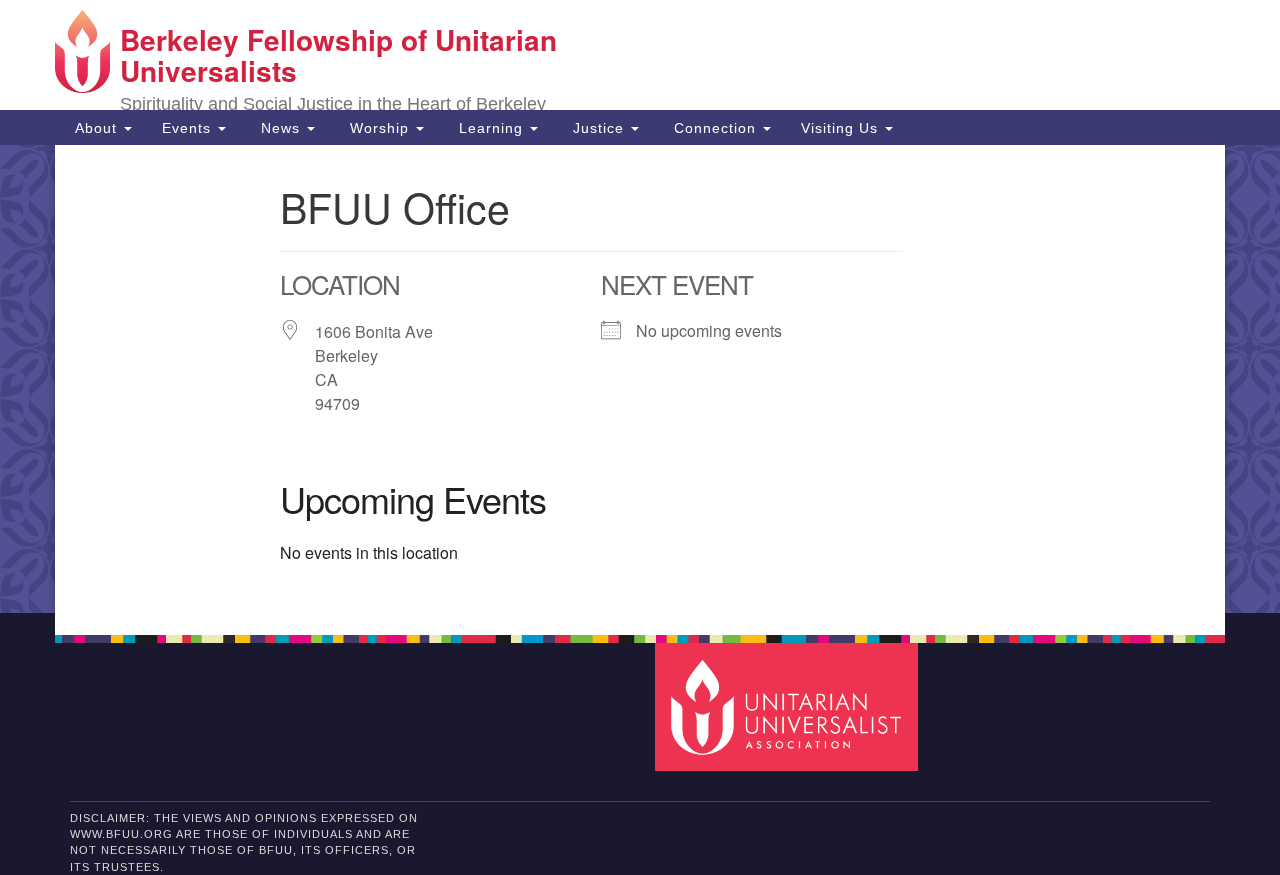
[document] (640, 379)
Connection (715, 128)
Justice (598, 128)
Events (189, 128)
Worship (379, 128)
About (96, 128)
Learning (491, 128)
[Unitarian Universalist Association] (789, 706)
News (280, 128)
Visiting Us (842, 128)
